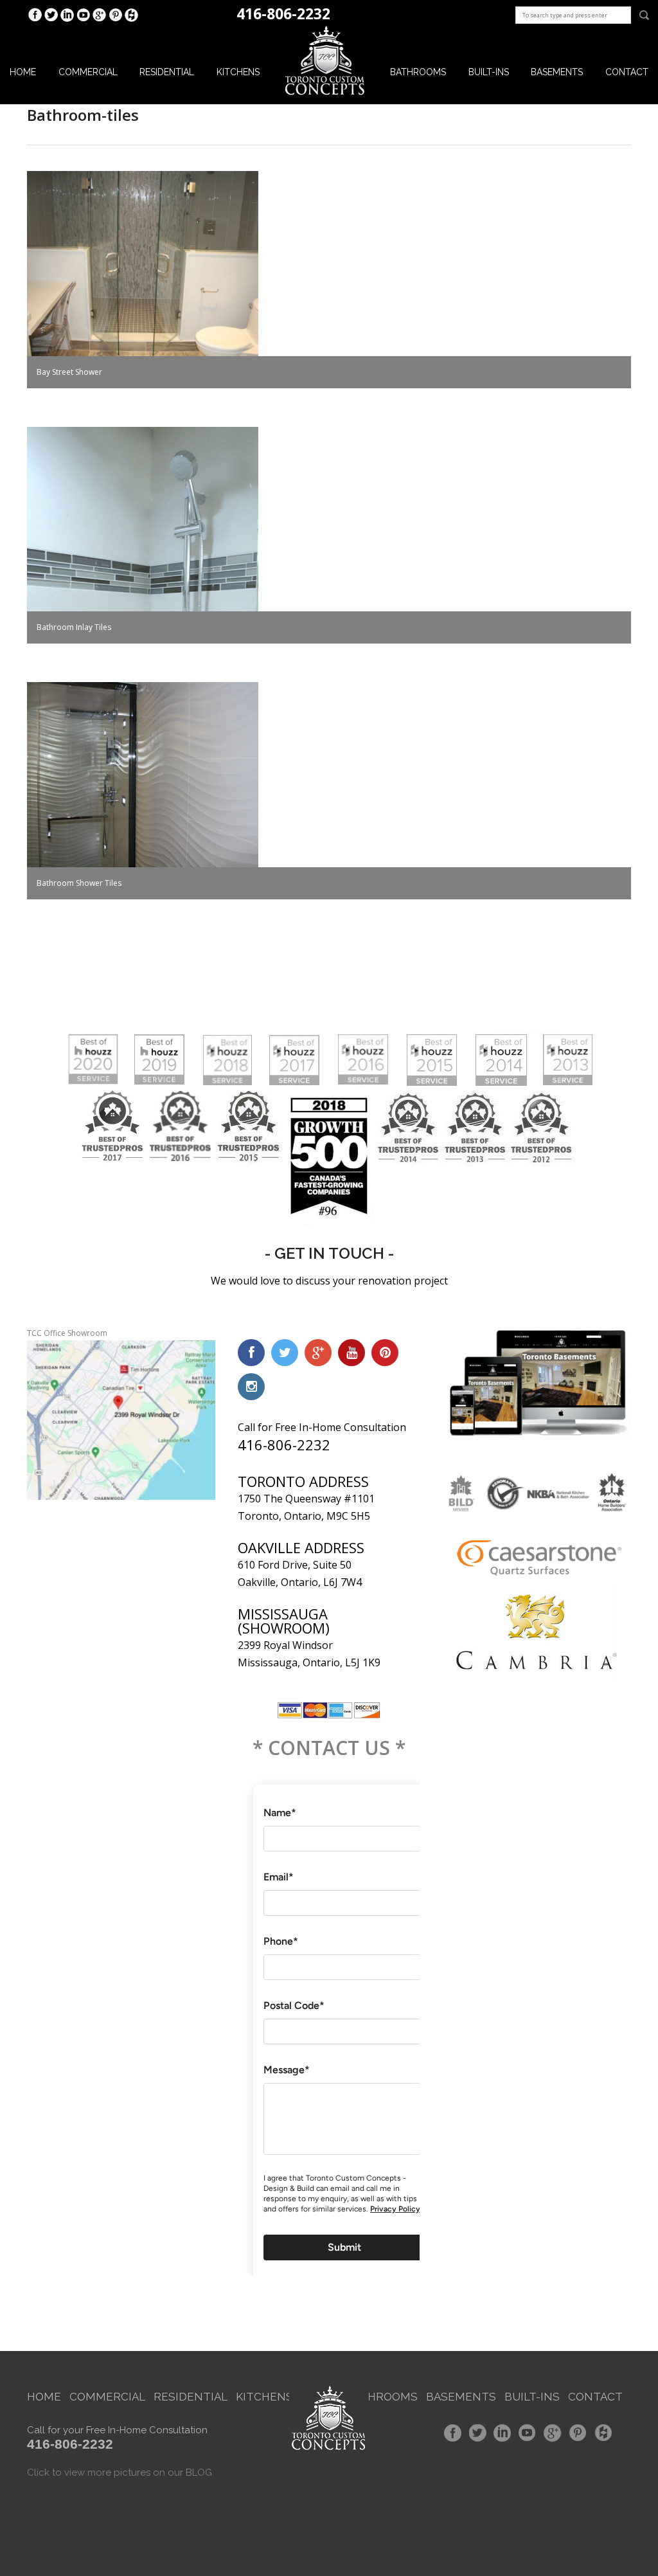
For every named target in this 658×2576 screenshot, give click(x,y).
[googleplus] (318, 1353)
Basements (557, 72)
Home (23, 72)
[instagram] (251, 1387)
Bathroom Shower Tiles (79, 883)
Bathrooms (418, 72)
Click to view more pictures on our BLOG (120, 2472)
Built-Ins (532, 2397)
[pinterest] (385, 1353)
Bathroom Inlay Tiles (74, 627)
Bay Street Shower (69, 372)
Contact (627, 72)
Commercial (88, 72)
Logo (325, 61)
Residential (167, 72)
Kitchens (238, 72)
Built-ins (489, 72)
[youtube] (351, 1353)
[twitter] (285, 1353)
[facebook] (251, 1353)
